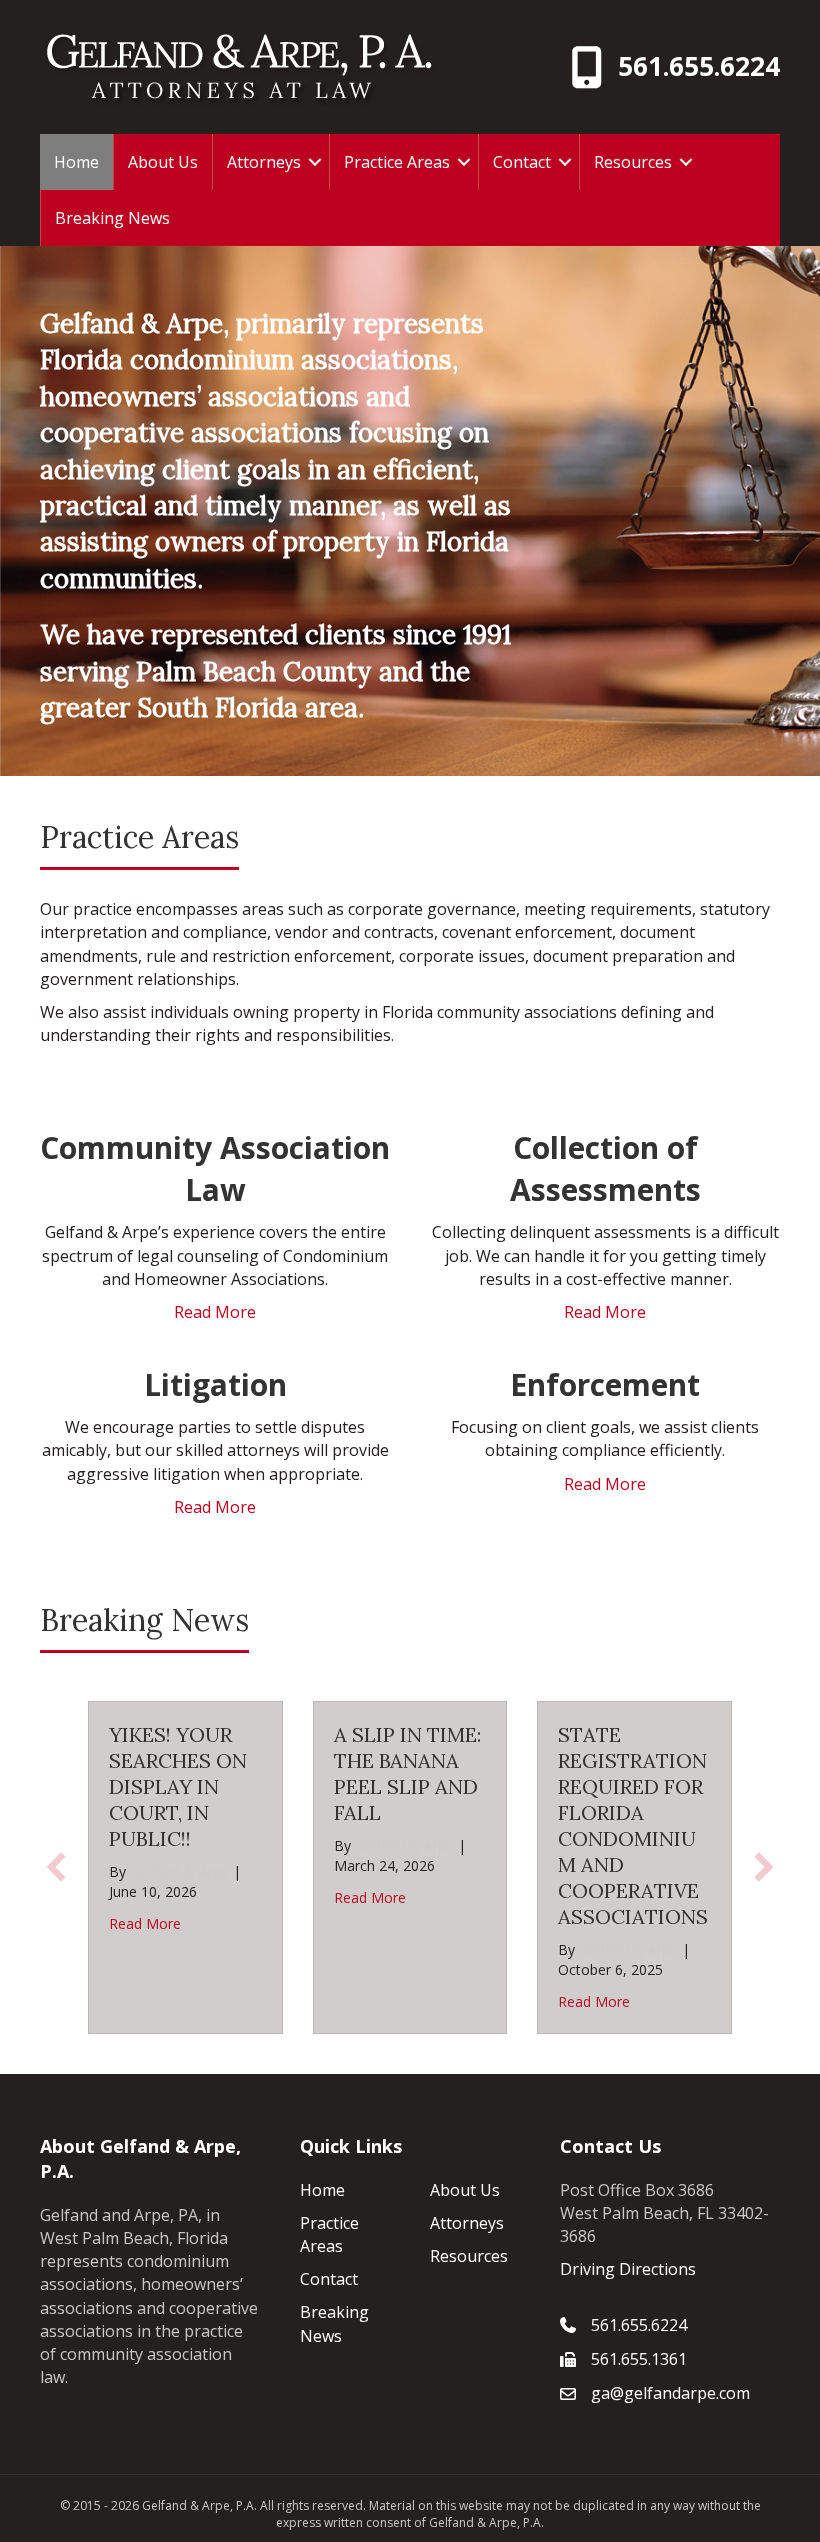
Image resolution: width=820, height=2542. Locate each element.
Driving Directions (628, 2269)
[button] (315, 162)
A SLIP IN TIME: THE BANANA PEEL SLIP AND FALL (407, 1773)
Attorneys (264, 162)
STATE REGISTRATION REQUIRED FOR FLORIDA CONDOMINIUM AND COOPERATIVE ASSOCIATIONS (633, 1825)
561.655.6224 (699, 66)
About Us (163, 162)
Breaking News (112, 218)
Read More (215, 1312)
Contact (522, 162)
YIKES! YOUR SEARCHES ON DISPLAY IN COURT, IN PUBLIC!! (178, 1786)
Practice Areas (397, 162)
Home (76, 162)
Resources (633, 162)
